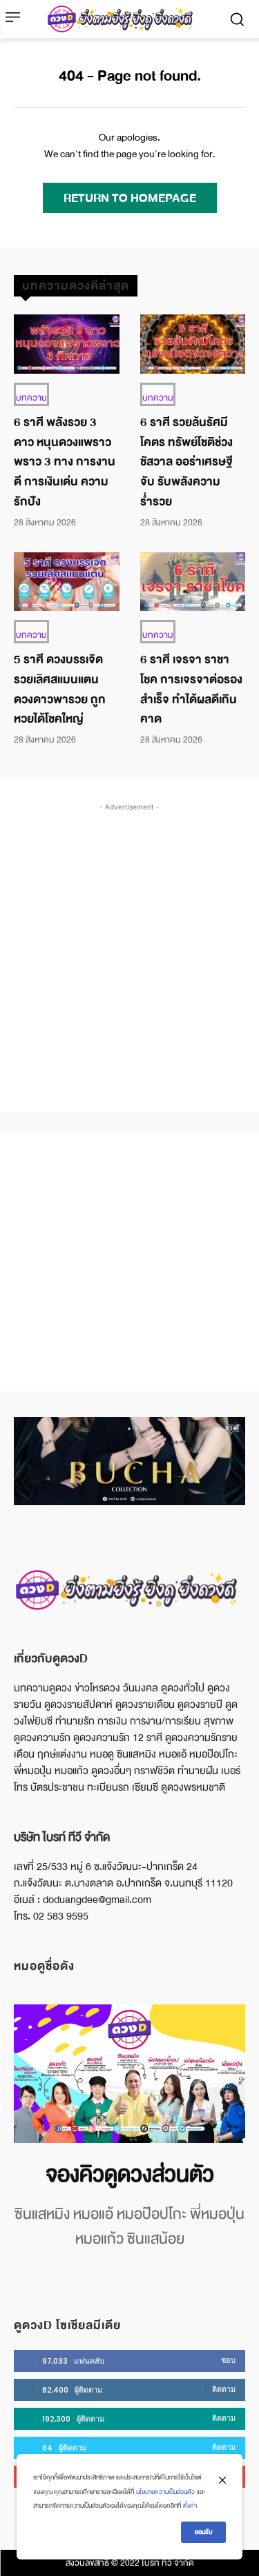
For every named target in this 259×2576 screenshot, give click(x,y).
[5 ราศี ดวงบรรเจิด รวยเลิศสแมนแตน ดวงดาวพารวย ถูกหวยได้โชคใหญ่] (67, 582)
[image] (129, 2074)
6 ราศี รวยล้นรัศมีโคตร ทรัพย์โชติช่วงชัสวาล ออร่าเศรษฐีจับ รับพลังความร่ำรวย (186, 462)
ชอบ (228, 2360)
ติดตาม (224, 2389)
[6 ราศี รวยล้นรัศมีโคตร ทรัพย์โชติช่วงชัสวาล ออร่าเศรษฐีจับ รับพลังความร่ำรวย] (193, 344)
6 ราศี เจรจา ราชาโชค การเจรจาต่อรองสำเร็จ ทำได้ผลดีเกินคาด (191, 689)
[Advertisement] (129, 944)
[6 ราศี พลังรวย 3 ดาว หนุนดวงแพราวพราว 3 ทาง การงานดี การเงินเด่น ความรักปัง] (67, 344)
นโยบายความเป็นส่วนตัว (165, 2492)
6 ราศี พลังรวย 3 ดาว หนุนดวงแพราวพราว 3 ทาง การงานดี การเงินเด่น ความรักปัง (65, 462)
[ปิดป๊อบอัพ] (222, 2480)
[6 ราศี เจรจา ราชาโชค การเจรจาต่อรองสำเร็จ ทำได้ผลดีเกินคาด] (193, 582)
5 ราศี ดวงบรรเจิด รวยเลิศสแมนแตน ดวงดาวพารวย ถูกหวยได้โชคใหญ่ (60, 689)
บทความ (31, 398)
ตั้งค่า (190, 2506)
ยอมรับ (203, 2532)
